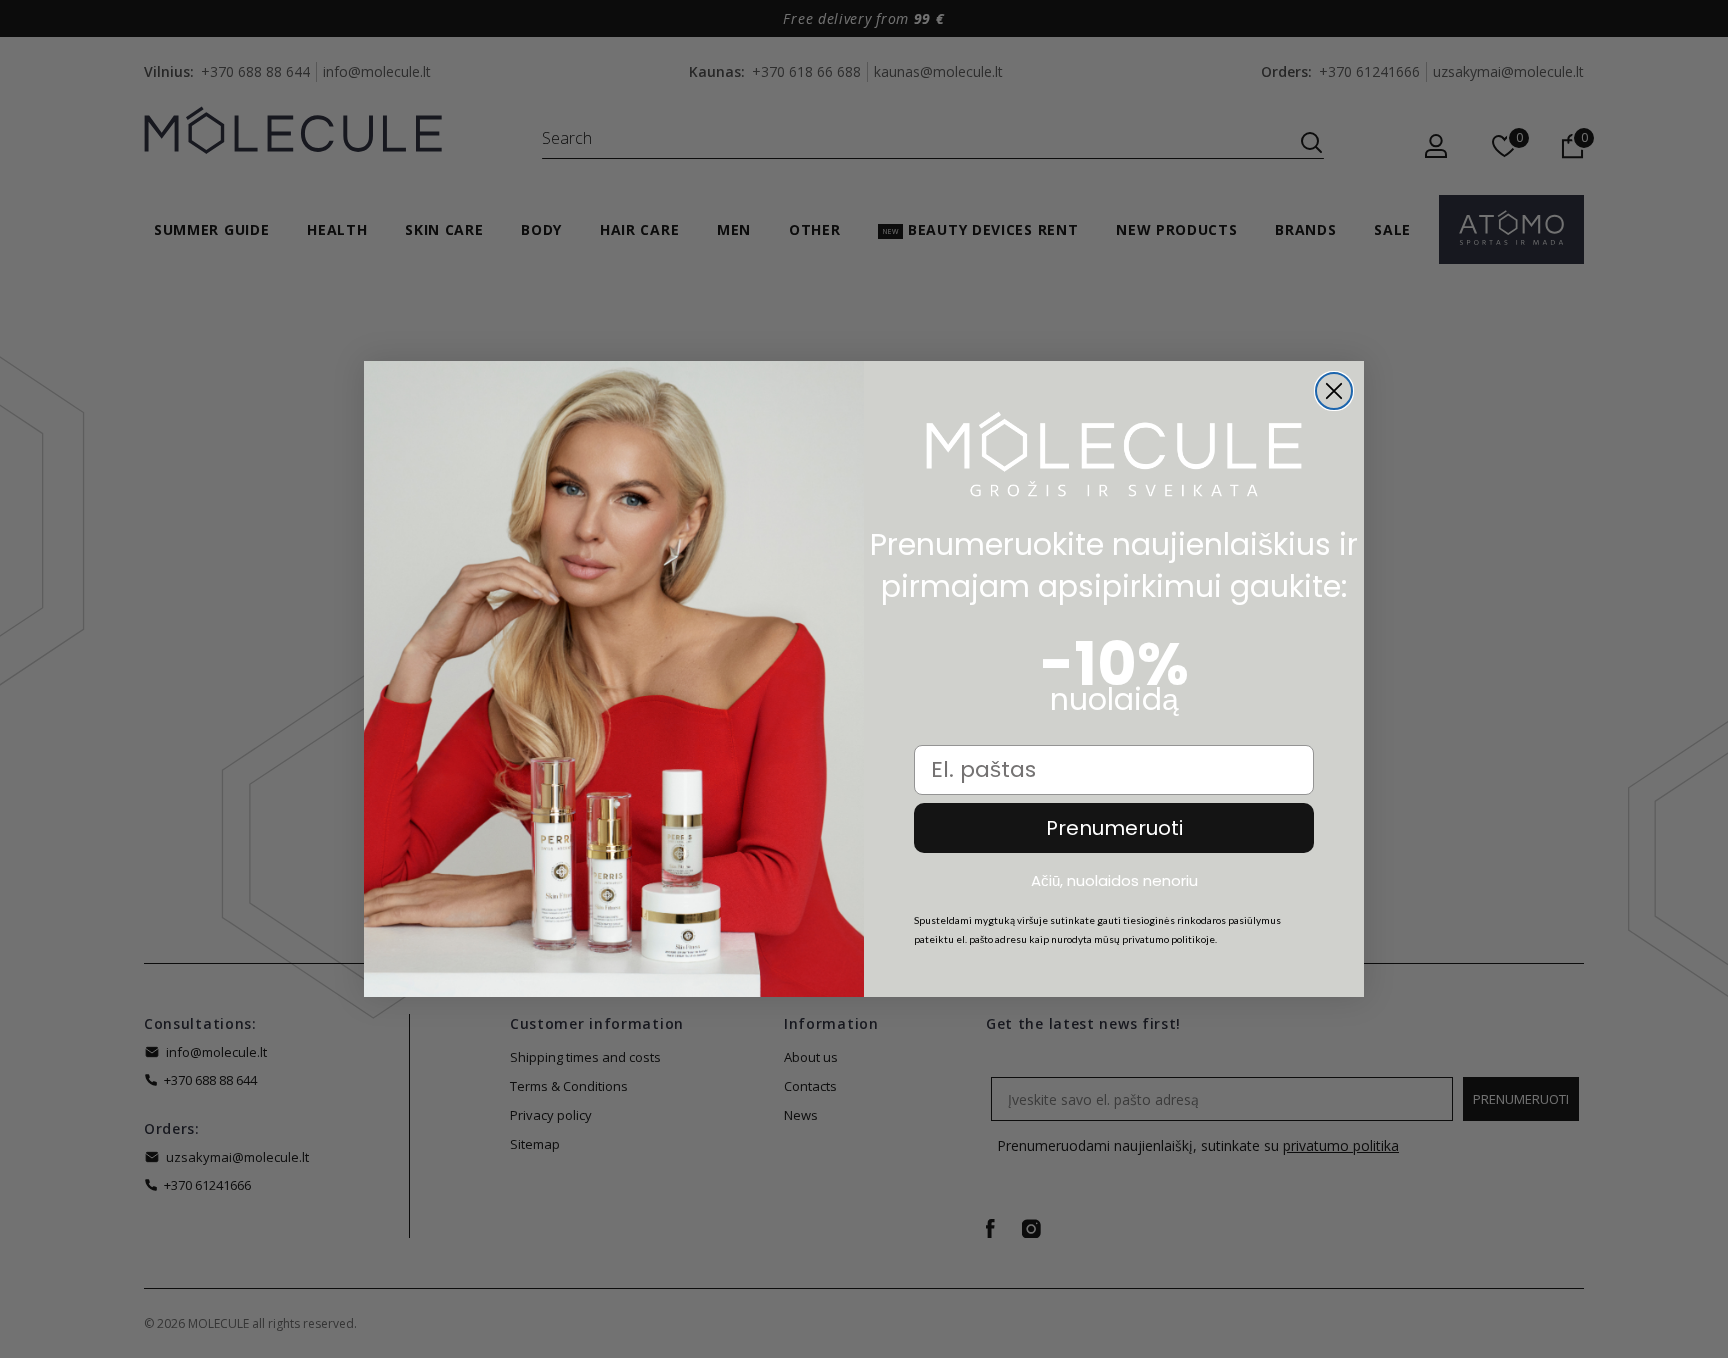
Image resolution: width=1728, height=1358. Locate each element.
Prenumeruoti (1114, 828)
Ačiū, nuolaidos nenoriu (1114, 881)
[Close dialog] (1334, 391)
